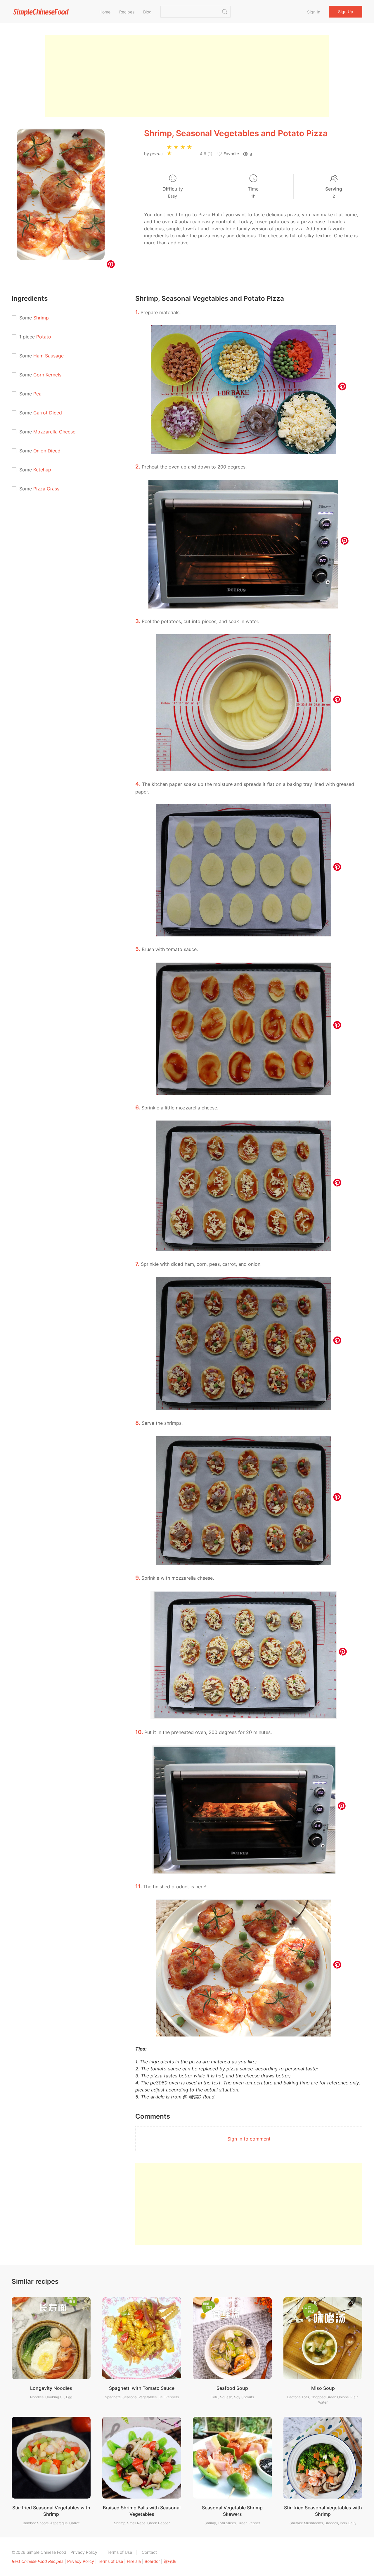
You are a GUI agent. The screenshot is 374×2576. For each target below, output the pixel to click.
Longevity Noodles (51, 2388)
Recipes (127, 12)
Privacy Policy (84, 2552)
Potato (44, 337)
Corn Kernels (47, 375)
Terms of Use (120, 2552)
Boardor (152, 2561)
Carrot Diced (48, 413)
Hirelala (134, 2561)
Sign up (346, 12)
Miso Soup (323, 2388)
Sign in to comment (249, 2139)
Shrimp (41, 318)
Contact (149, 2552)
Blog (147, 12)
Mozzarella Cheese (54, 432)
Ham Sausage (49, 356)
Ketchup (42, 470)
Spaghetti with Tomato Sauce (142, 2388)
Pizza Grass (46, 489)
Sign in (314, 12)
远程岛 (170, 2561)
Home (105, 12)
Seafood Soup (232, 2388)
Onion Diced (47, 451)
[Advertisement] (187, 76)
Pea (37, 394)
